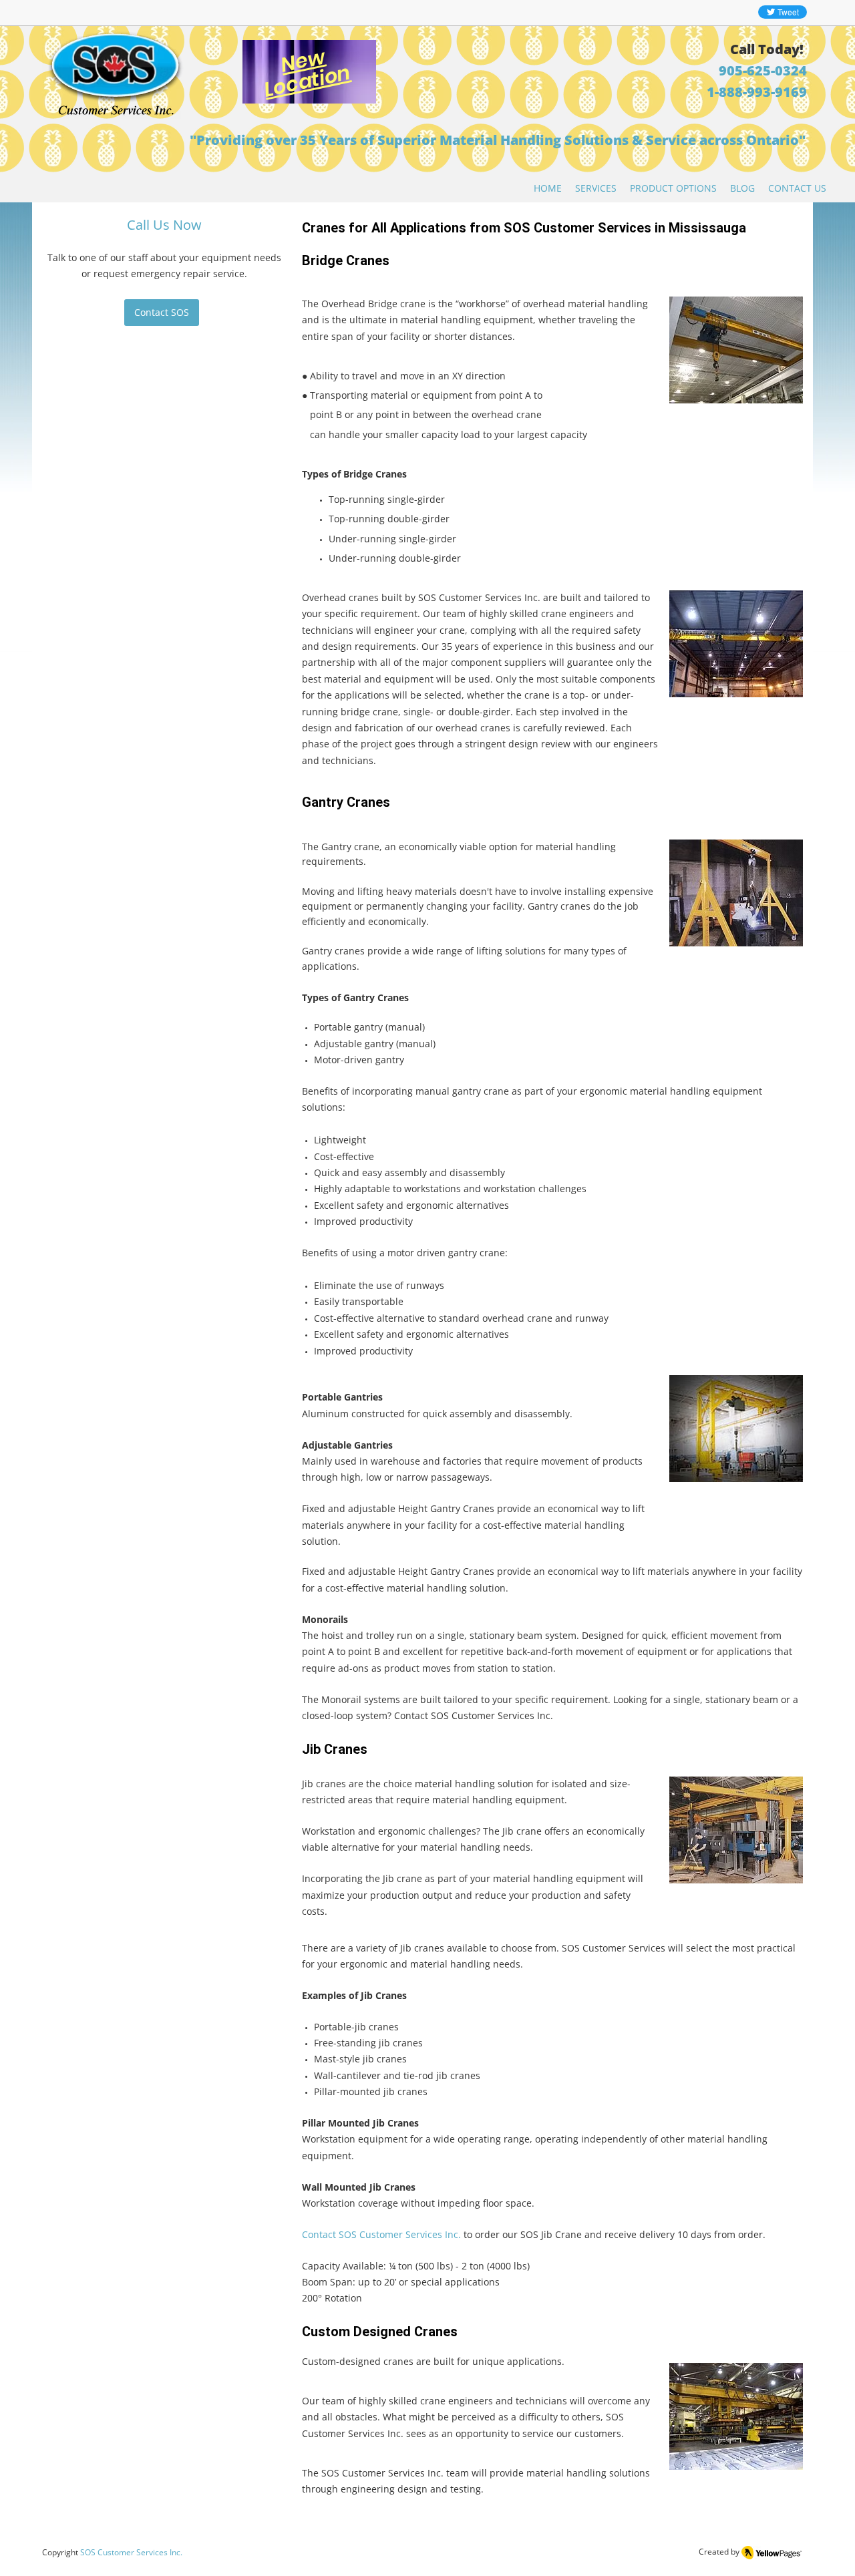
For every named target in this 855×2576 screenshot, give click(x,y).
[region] (290, 110)
